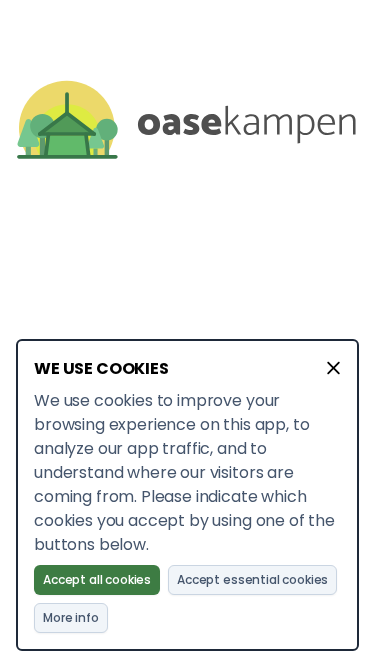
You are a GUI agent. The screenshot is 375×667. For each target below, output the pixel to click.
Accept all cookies (97, 579)
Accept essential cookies (252, 579)
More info (71, 617)
